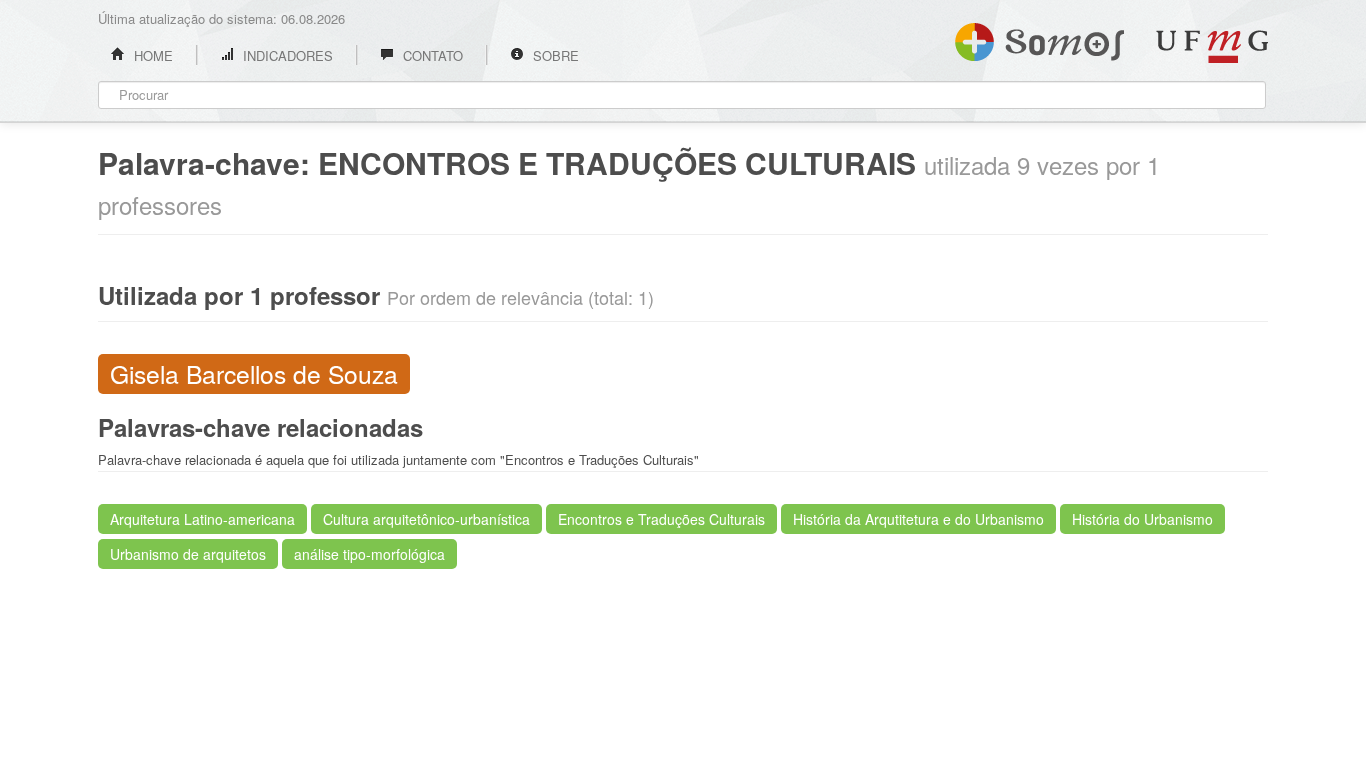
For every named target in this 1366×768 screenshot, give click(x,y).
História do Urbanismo (1142, 519)
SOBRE (554, 55)
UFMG (1212, 46)
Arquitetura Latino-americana (202, 519)
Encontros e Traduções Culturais (661, 519)
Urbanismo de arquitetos (188, 554)
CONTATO (431, 55)
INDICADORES (286, 55)
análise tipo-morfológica (369, 554)
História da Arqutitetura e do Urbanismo (918, 519)
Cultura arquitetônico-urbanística (426, 519)
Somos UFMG (1039, 38)
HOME (151, 55)
